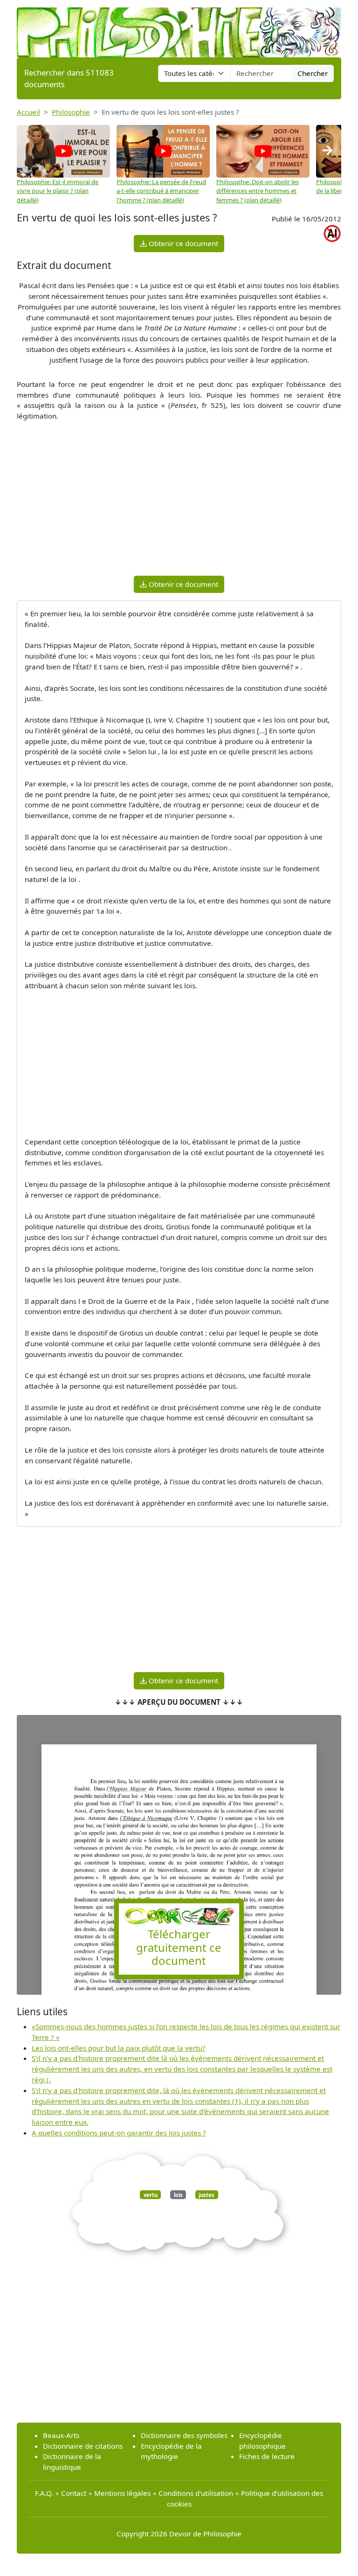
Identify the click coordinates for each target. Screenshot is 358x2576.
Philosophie (71, 112)
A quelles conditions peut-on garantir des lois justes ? (119, 2133)
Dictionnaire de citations (83, 2446)
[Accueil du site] (179, 28)
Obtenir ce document (182, 243)
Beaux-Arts (61, 2435)
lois (178, 2194)
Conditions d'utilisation (196, 2493)
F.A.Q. (44, 2493)
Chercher (313, 73)
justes (207, 2194)
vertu (151, 2194)
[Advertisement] (179, 503)
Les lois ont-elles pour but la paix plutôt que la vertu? (119, 2048)
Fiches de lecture (267, 2456)
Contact (74, 2493)
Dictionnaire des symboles (184, 2435)
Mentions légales (122, 2493)
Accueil (28, 112)
